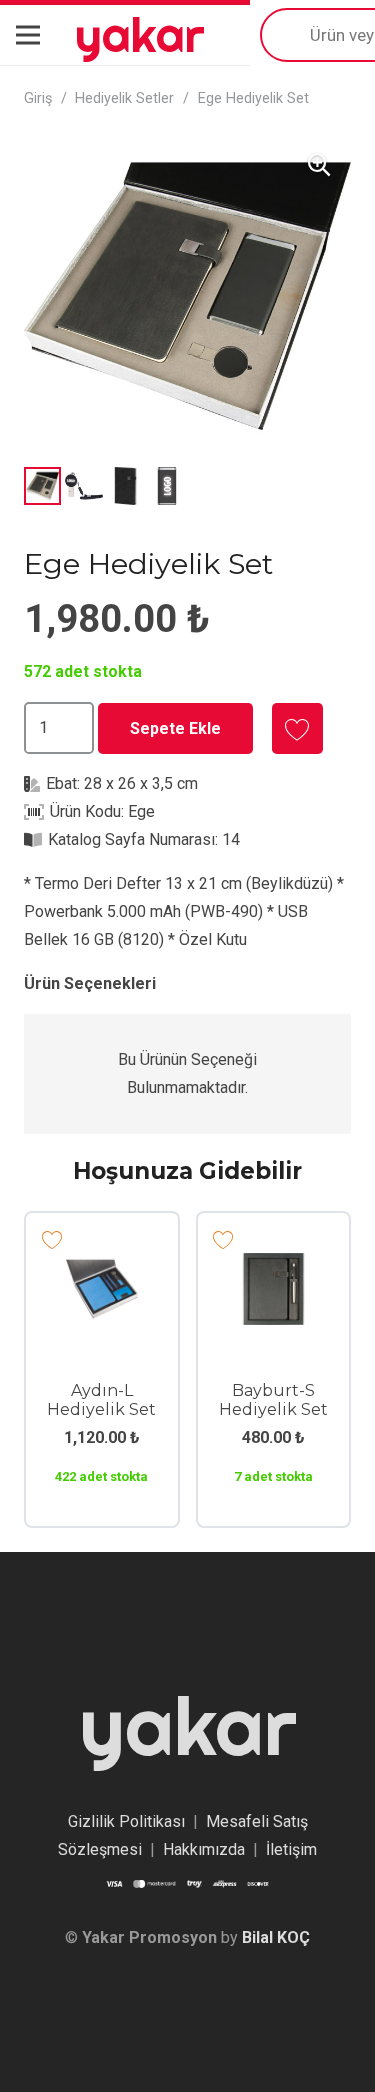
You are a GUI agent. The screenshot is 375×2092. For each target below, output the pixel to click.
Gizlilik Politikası (126, 1821)
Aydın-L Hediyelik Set (101, 1400)
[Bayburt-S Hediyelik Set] (274, 1266)
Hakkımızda (204, 1849)
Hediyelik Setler (124, 98)
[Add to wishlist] (297, 728)
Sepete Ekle (175, 728)
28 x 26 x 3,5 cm (141, 783)
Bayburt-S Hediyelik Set (273, 1400)
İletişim (291, 1849)
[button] (319, 165)
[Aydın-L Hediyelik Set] (102, 1266)
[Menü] (28, 35)
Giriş (38, 98)
